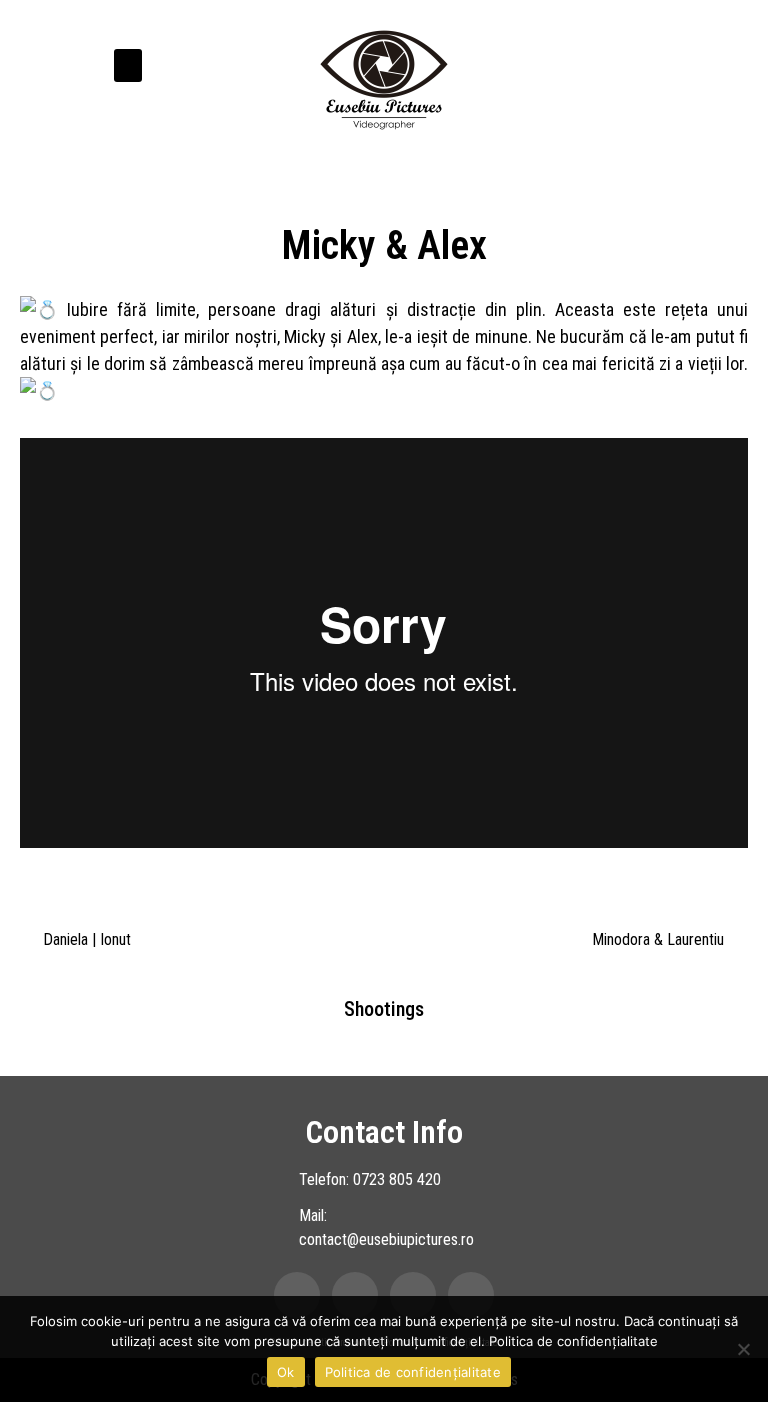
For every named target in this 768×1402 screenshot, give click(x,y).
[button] (128, 65)
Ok (286, 1372)
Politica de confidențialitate (573, 1341)
